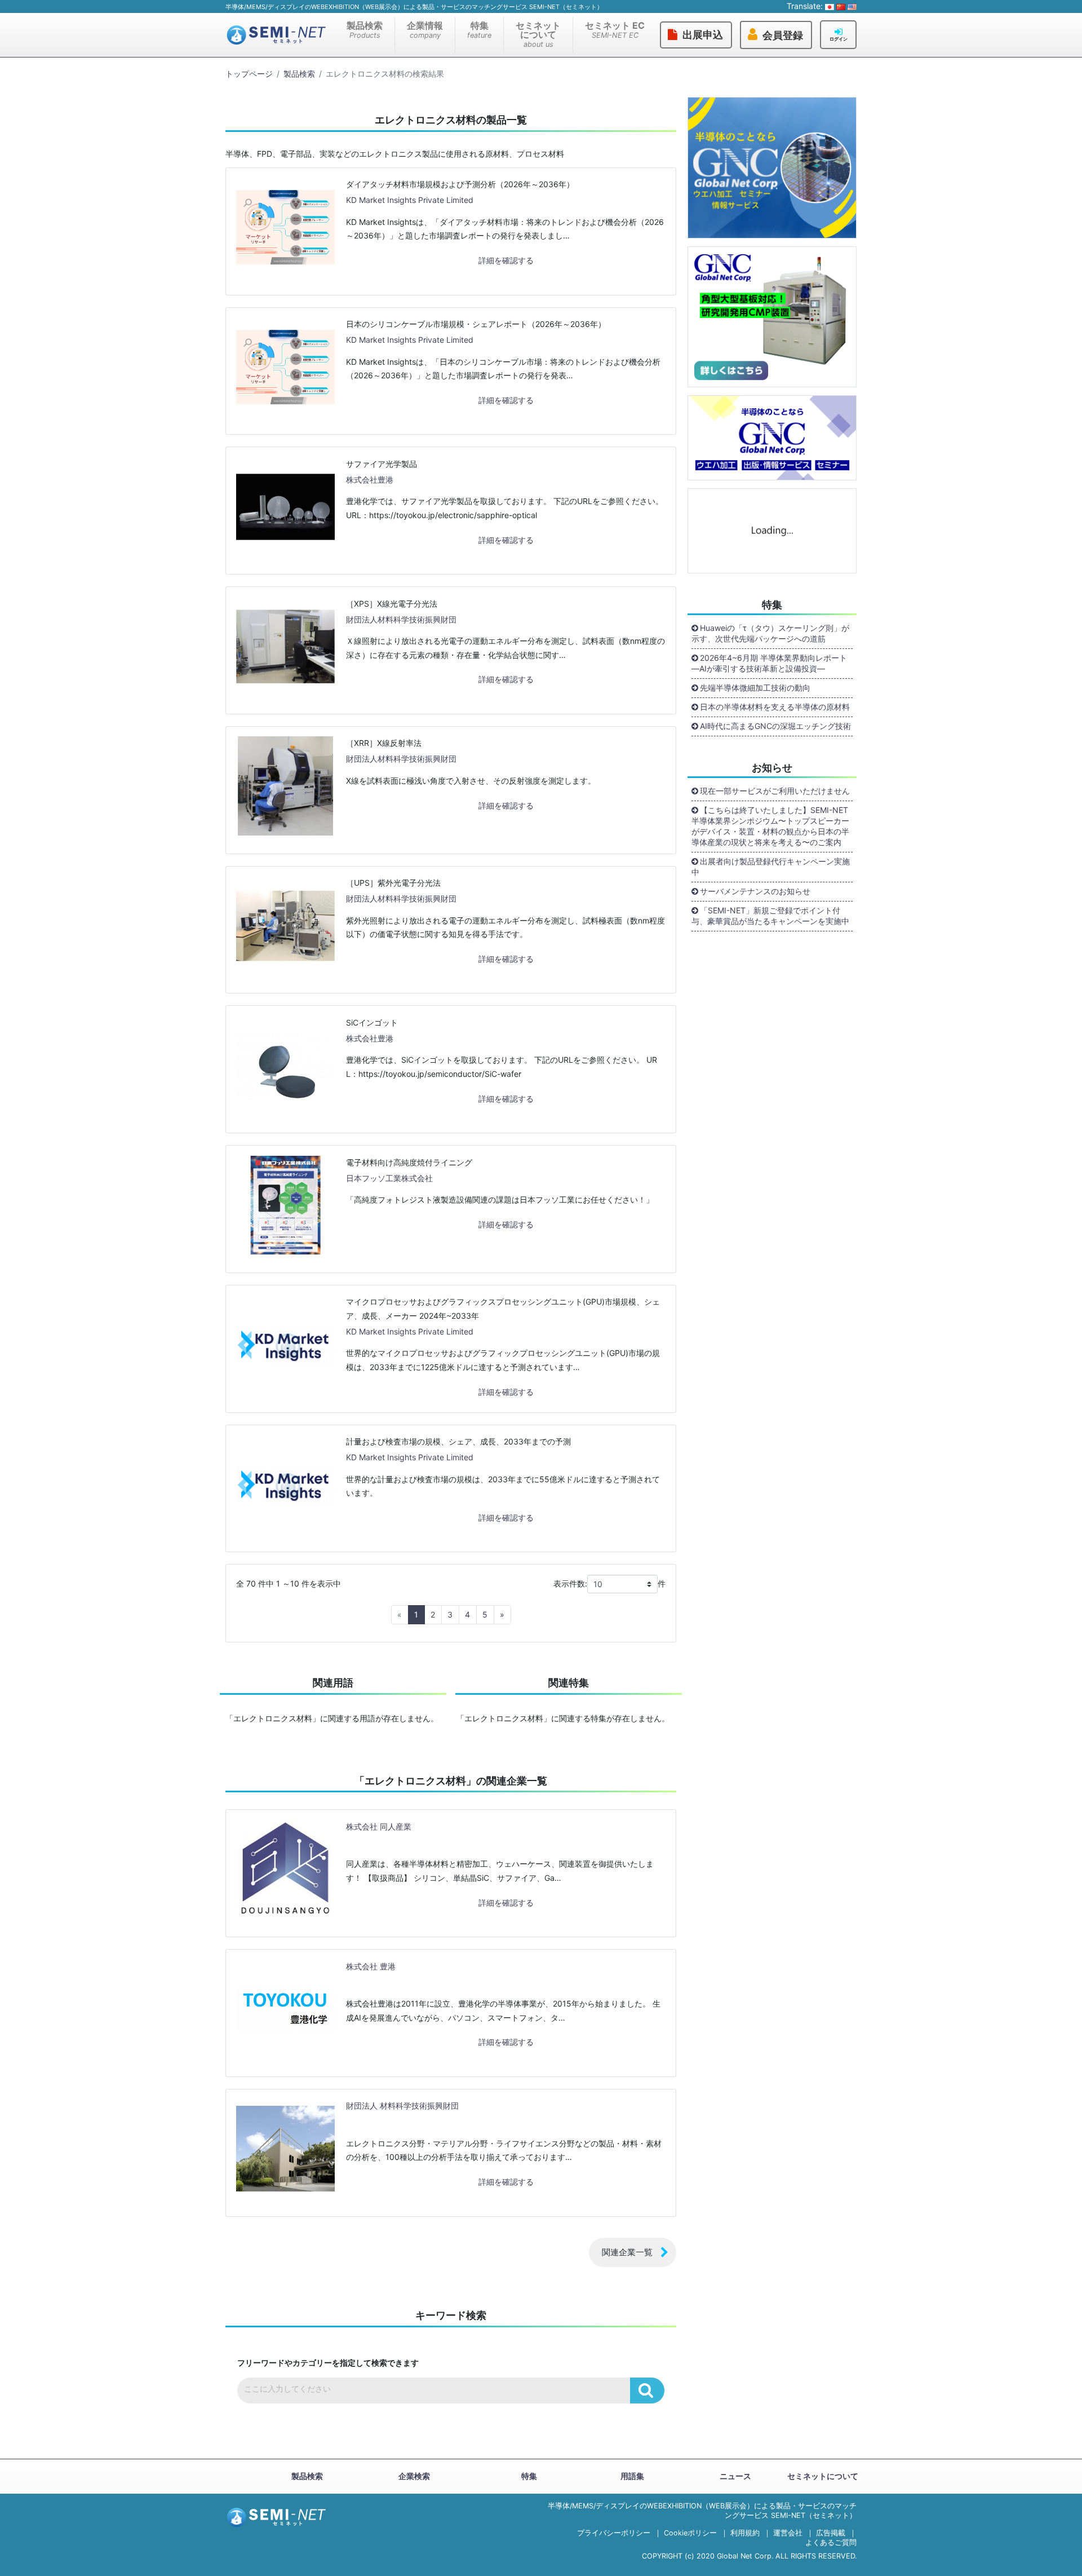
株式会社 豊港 (371, 1966)
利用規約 (745, 2533)
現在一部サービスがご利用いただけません (775, 791)
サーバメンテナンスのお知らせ (755, 891)
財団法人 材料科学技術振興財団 (402, 2106)
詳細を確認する (506, 260)
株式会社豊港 (370, 480)
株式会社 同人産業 (379, 1826)
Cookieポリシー (690, 2533)
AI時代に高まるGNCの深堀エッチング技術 (775, 726)
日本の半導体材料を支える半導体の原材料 (775, 707)
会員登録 (783, 36)
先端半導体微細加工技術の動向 (755, 688)
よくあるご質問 (831, 2542)
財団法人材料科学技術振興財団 (401, 619)
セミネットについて (538, 34)
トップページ (249, 74)
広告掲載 (831, 2533)
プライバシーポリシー (614, 2533)
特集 (479, 30)
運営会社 (788, 2533)
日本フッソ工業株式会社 (389, 1178)
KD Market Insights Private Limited (410, 200)
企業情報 (425, 30)
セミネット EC (615, 30)
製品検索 (365, 30)
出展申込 (703, 35)
